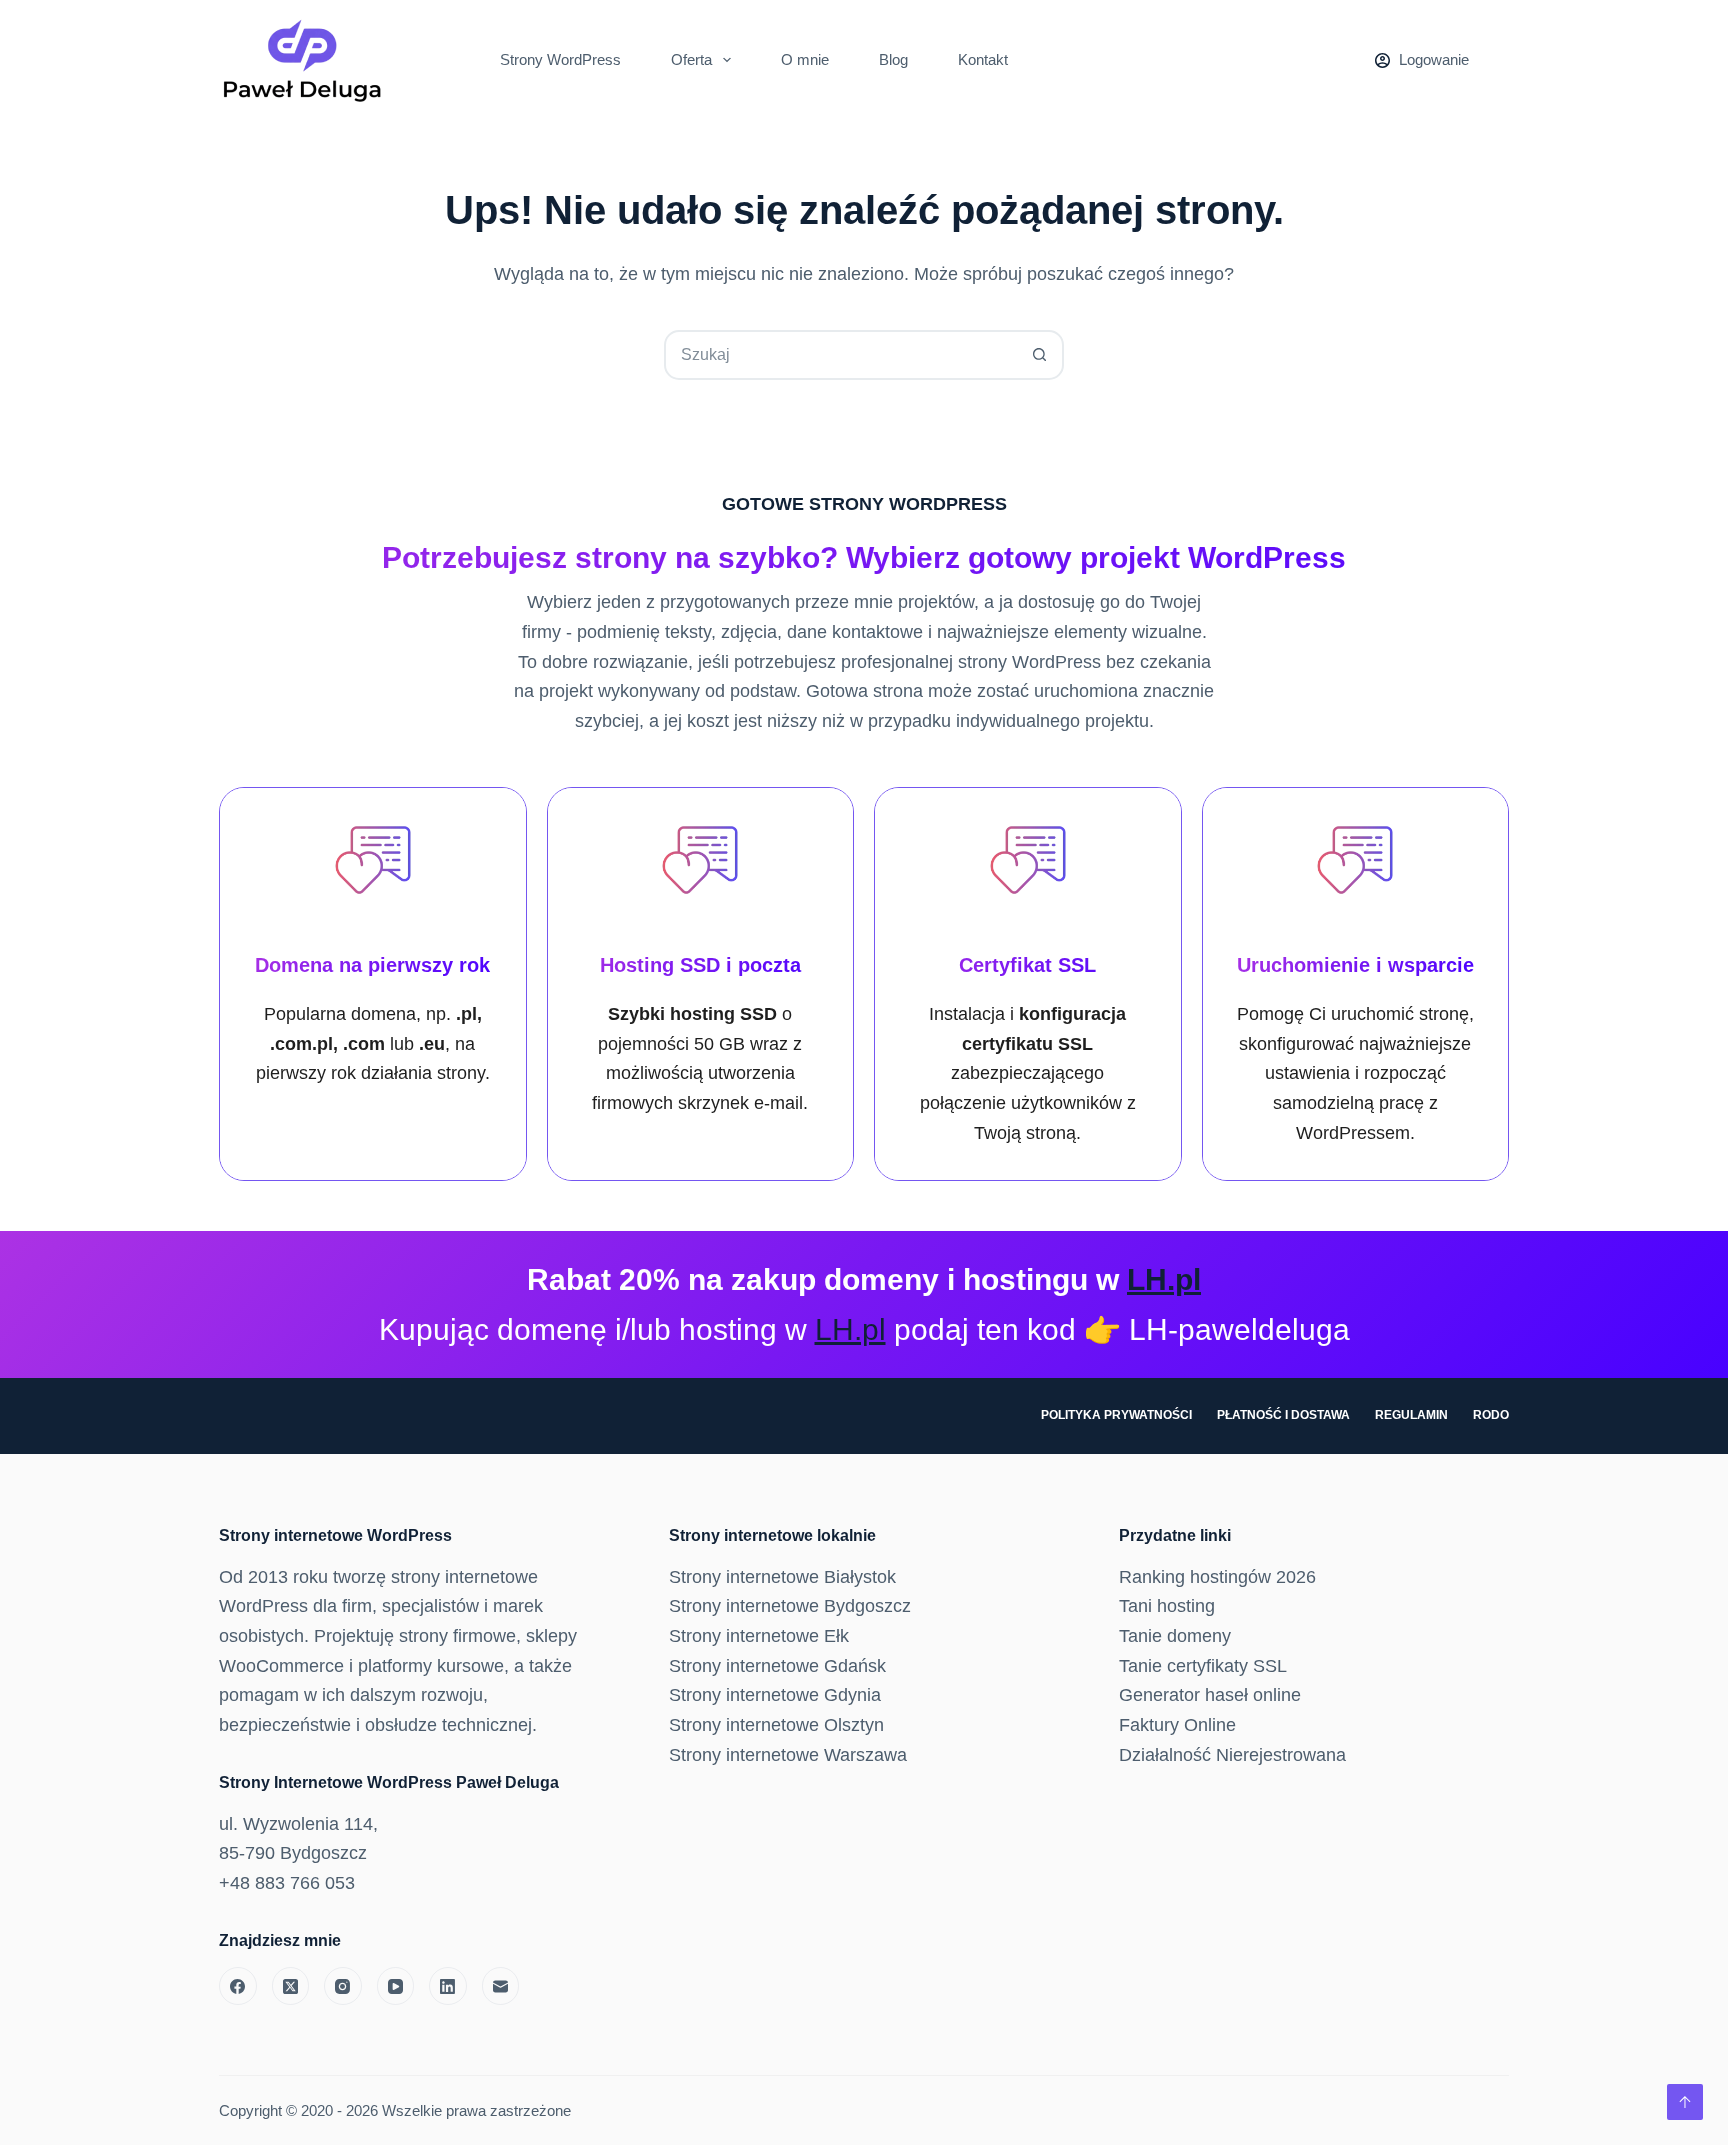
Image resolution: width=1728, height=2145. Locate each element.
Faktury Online (1177, 1725)
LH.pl (1164, 1279)
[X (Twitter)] (291, 1986)
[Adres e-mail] (501, 1986)
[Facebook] (238, 1986)
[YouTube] (396, 1986)
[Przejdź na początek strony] (1685, 2102)
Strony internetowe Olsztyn (776, 1725)
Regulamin (1411, 1415)
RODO (1491, 1415)
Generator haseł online (1210, 1695)
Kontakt (983, 59)
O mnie (805, 59)
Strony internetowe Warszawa (788, 1755)
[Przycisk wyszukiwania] (1039, 355)
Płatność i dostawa (1283, 1415)
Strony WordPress (560, 59)
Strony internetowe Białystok (782, 1577)
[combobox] (841, 355)
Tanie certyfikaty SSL (1203, 1666)
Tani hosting (1167, 1606)
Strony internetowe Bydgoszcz (790, 1606)
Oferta (691, 59)
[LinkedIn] (448, 1986)
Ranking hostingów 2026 (1217, 1577)
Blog (893, 59)
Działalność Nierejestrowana (1232, 1755)
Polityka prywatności (1116, 1415)
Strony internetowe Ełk (759, 1636)
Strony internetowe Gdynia (775, 1695)
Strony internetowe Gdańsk (777, 1666)
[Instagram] (343, 1986)
